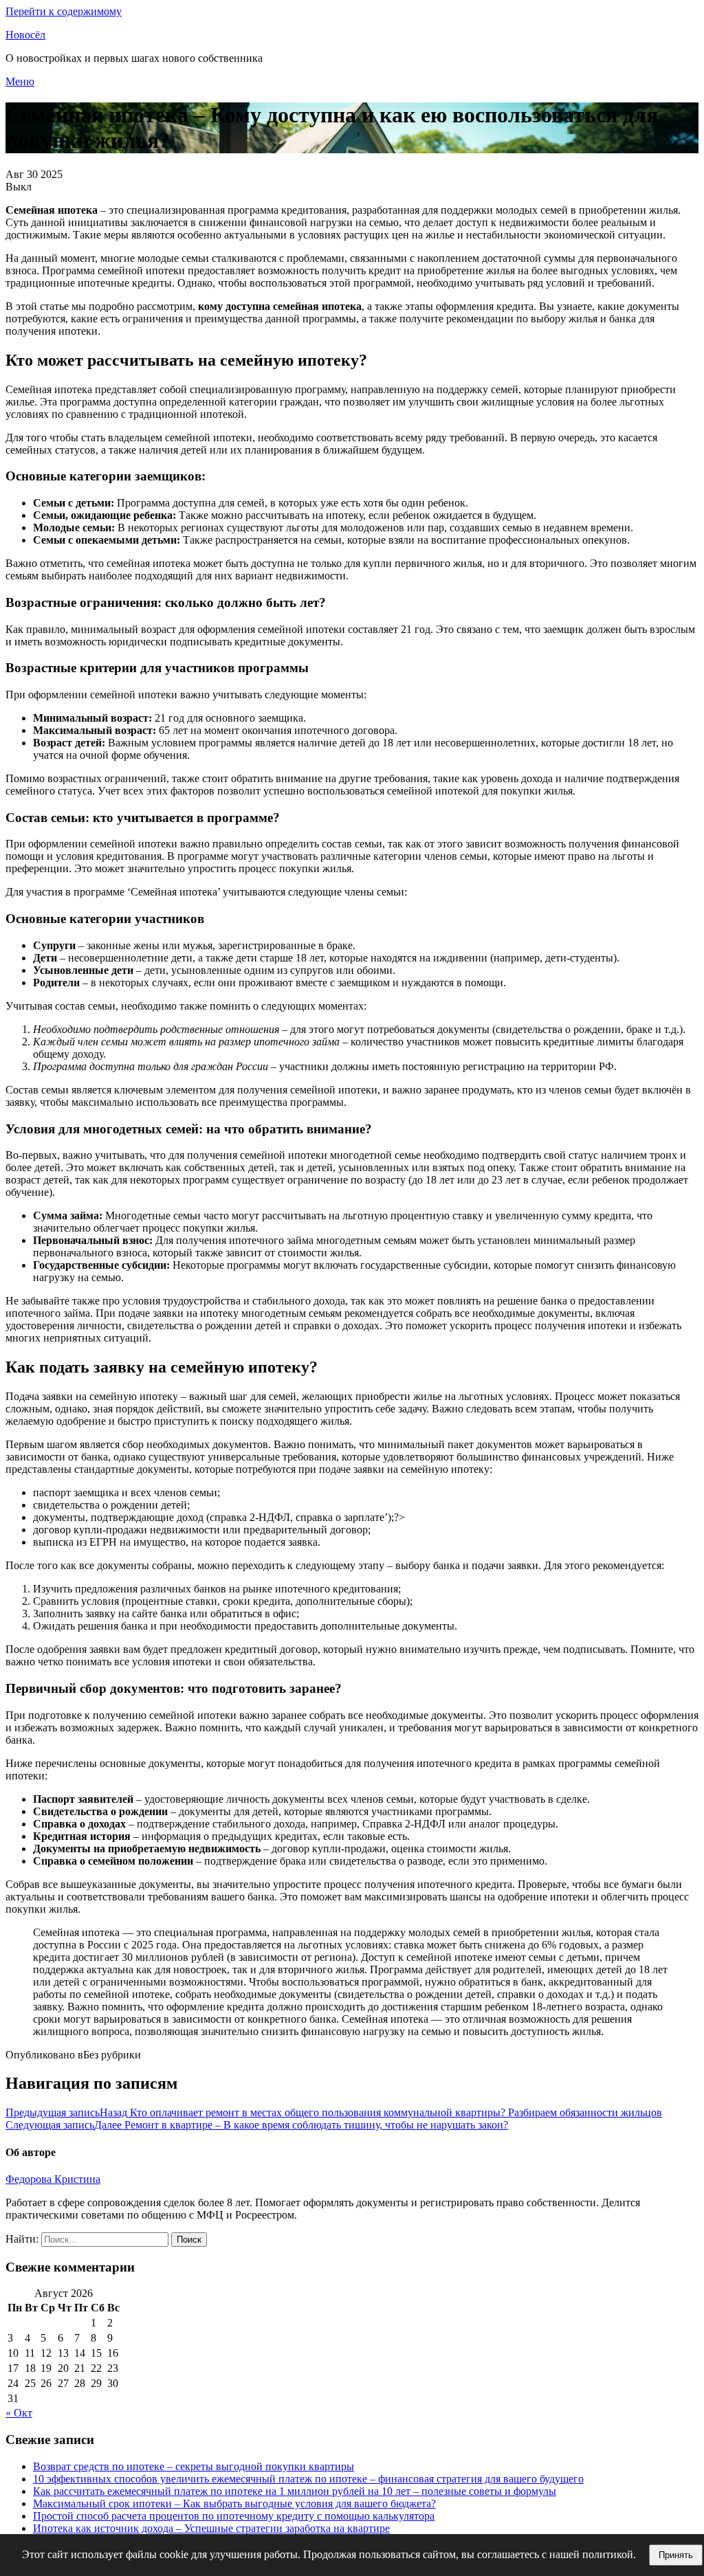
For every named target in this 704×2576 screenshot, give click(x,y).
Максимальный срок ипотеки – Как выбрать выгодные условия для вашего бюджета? (234, 2503)
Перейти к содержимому (64, 11)
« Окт (19, 2413)
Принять (676, 2555)
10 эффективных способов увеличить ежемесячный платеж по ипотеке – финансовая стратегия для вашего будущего (308, 2479)
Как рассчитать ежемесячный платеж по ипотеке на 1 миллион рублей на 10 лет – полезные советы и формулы (295, 2491)
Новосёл (25, 35)
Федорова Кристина (53, 2179)
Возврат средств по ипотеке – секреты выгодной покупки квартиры (194, 2466)
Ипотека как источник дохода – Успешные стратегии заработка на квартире (211, 2528)
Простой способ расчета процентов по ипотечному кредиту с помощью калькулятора (234, 2516)
